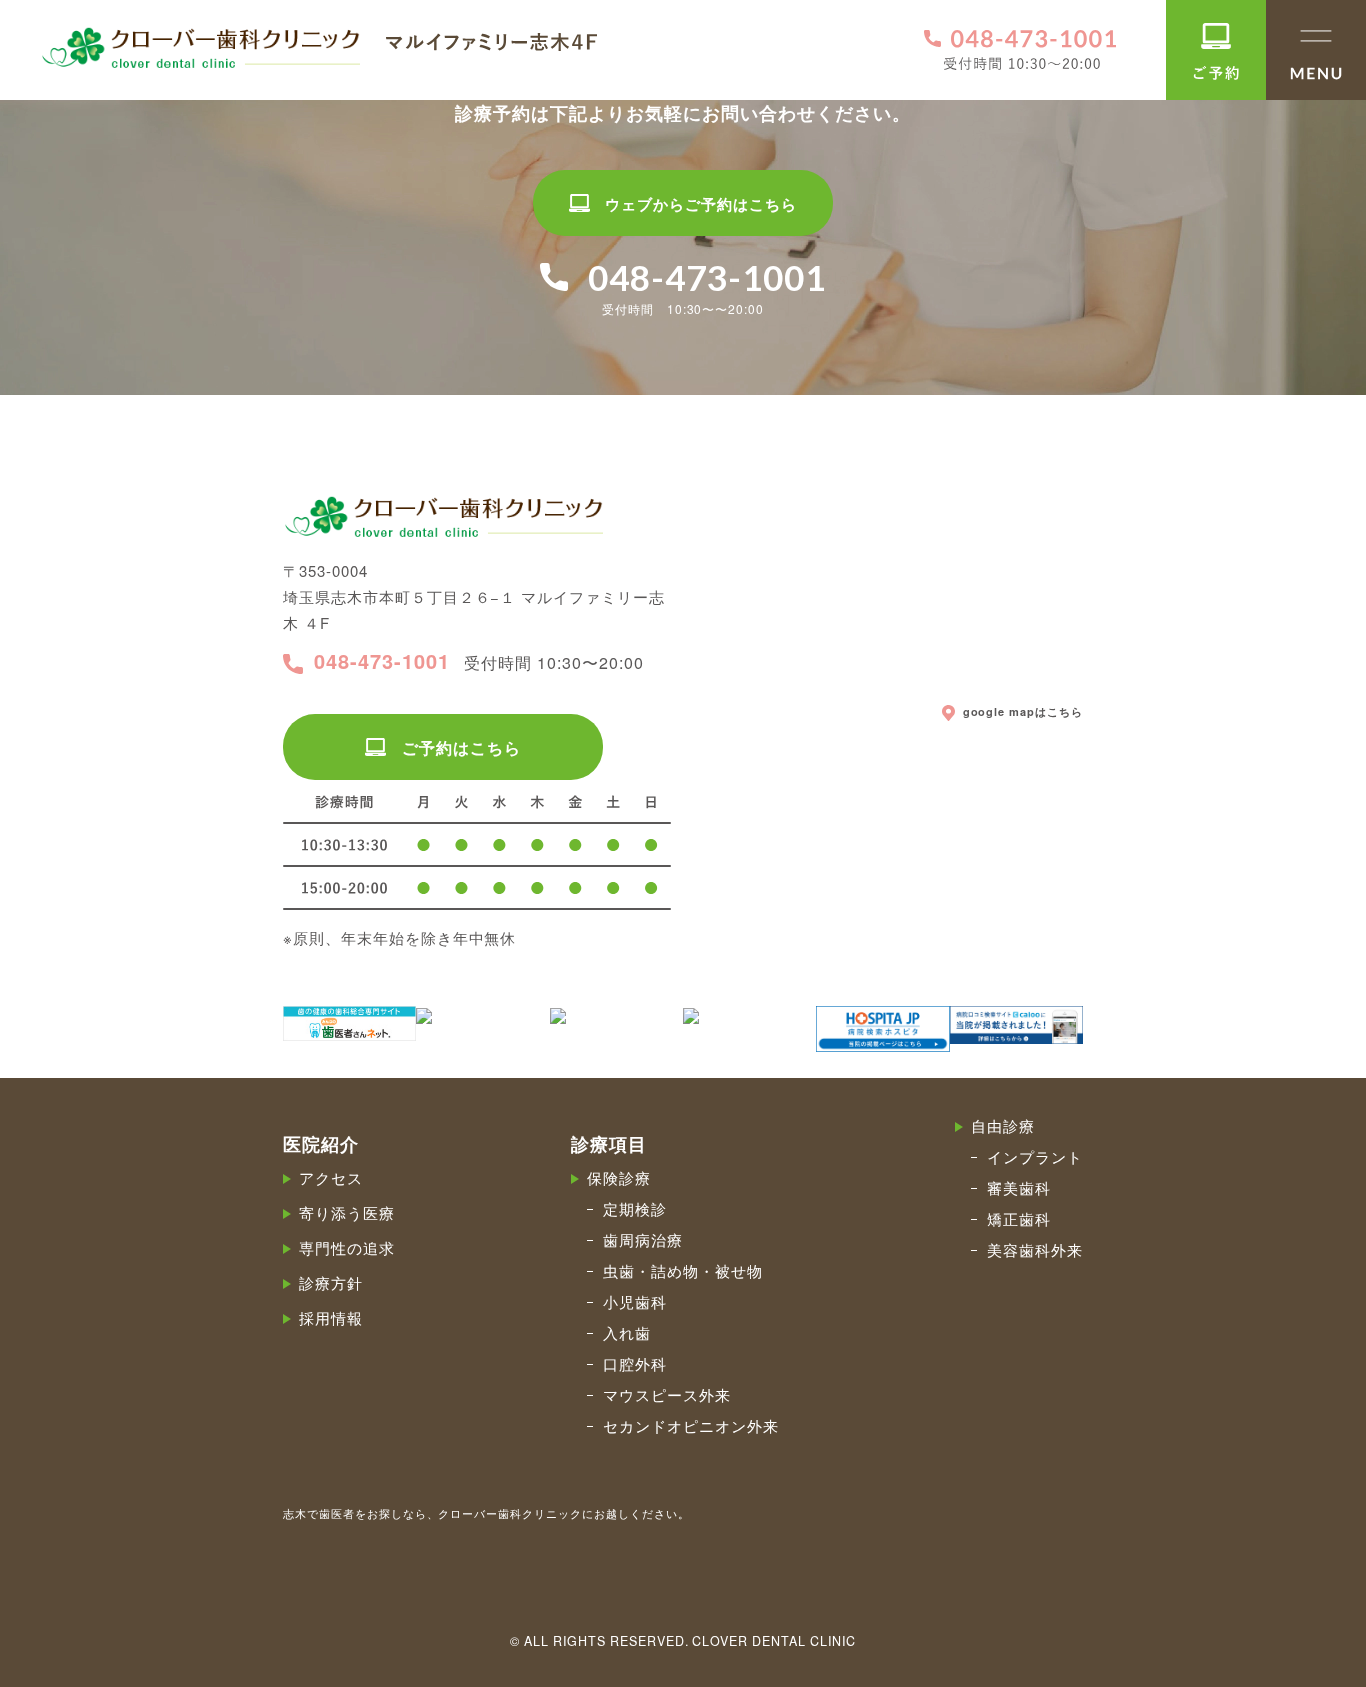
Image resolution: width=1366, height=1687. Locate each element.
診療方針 (331, 1282)
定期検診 (635, 1208)
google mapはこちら (1023, 712)
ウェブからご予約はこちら (701, 204)
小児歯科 (635, 1301)
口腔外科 (635, 1363)
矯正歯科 (1019, 1218)
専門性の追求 (347, 1247)
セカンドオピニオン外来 (691, 1425)
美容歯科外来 (1035, 1249)
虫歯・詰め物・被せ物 (683, 1270)
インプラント (1035, 1156)
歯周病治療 (643, 1239)
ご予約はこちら (461, 747)
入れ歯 (627, 1332)
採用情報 (331, 1317)
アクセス (331, 1177)
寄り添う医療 (347, 1212)
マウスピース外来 (667, 1394)
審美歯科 (1019, 1187)
